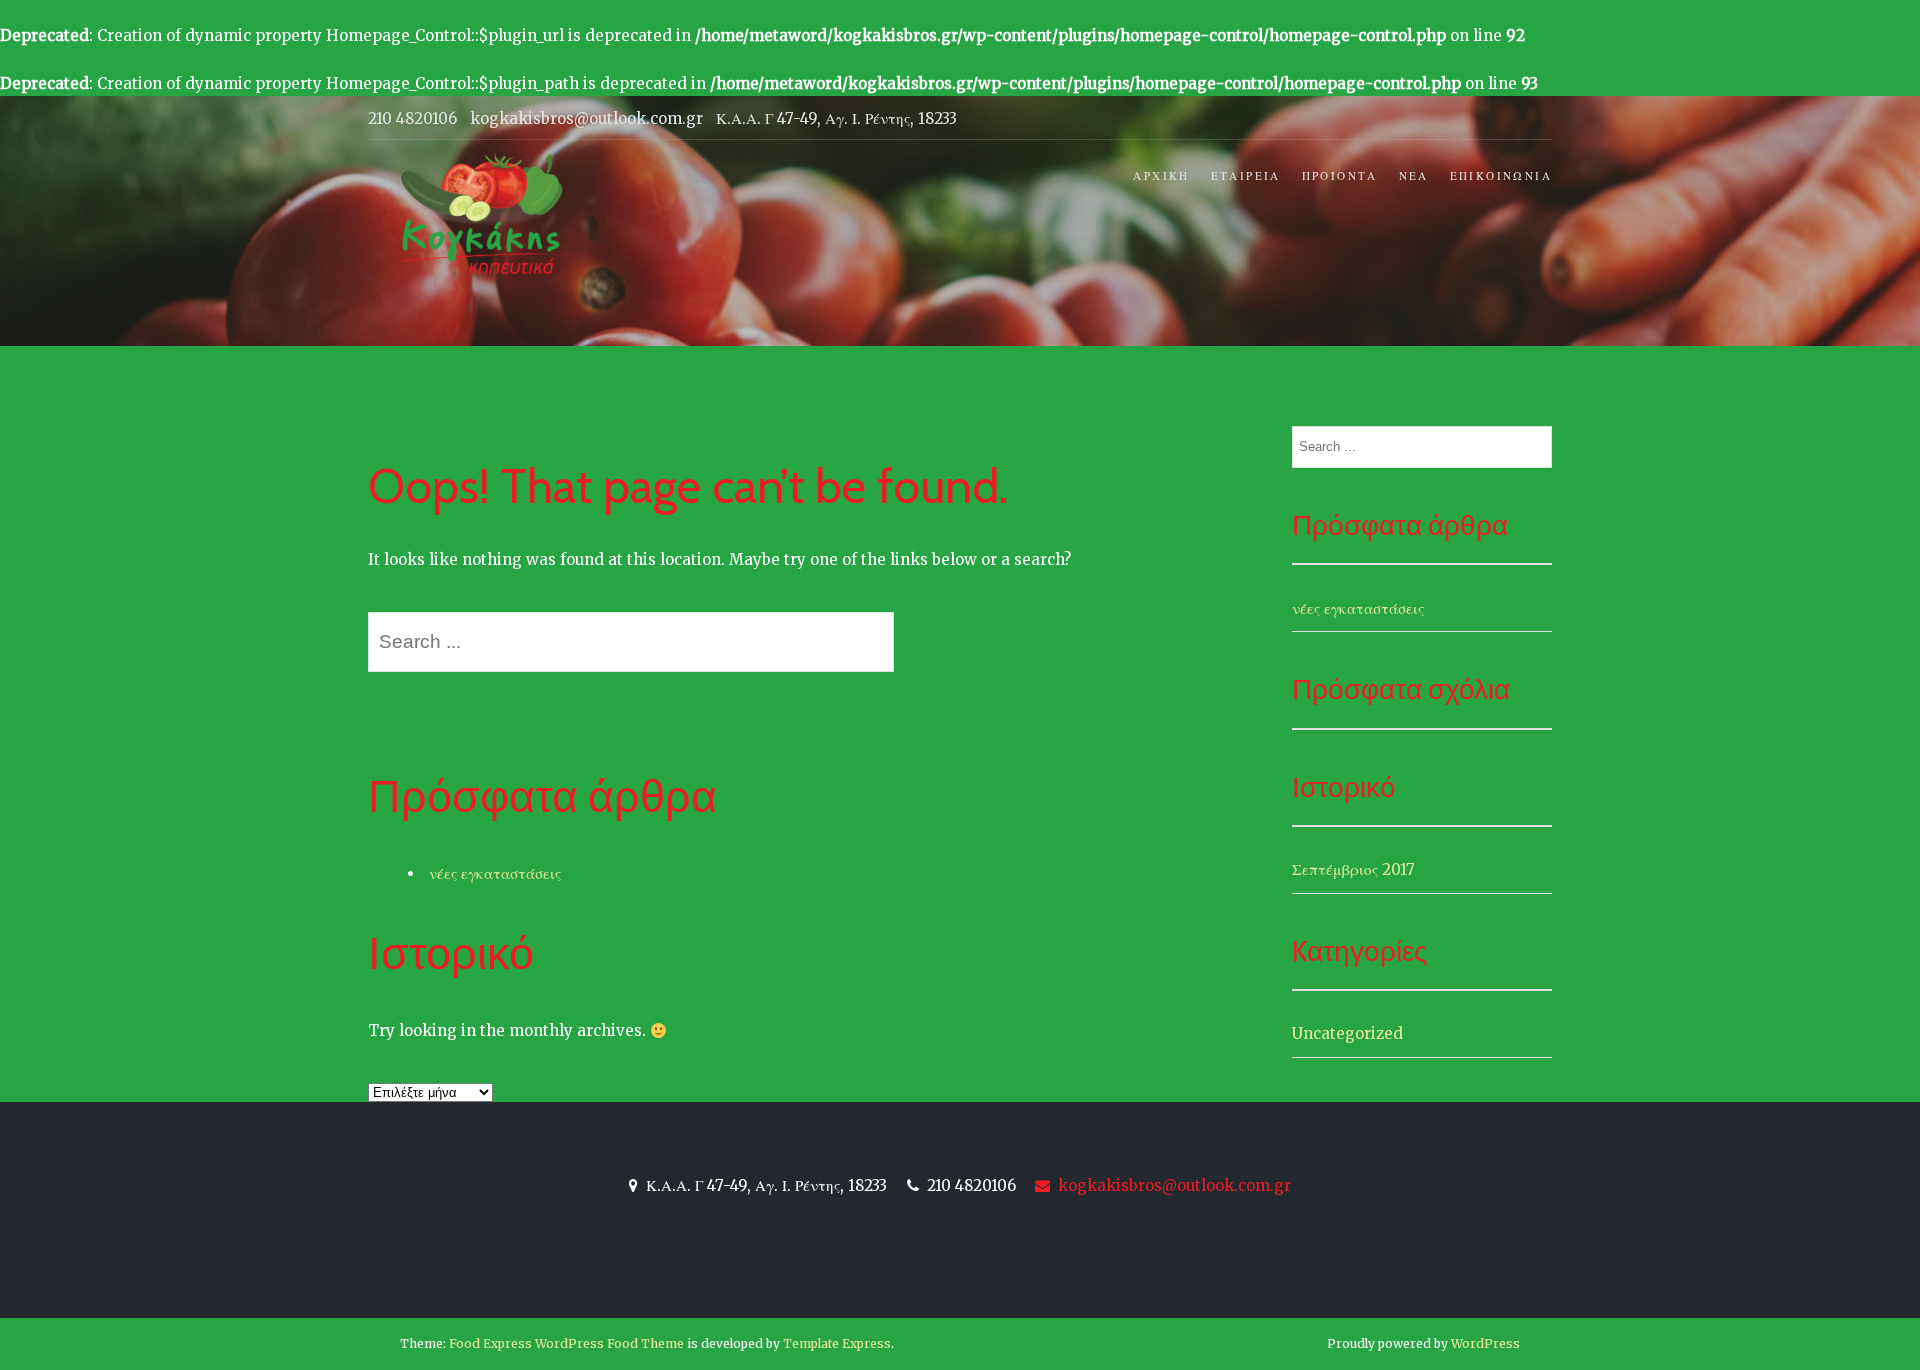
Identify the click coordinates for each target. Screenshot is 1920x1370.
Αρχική (1161, 176)
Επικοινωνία (1501, 176)
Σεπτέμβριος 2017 (1353, 869)
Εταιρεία (1246, 176)
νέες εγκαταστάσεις (495, 873)
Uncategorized (1347, 1033)
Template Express (837, 1343)
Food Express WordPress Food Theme (566, 1343)
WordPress (1485, 1343)
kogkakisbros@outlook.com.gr (1172, 1185)
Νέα (1414, 176)
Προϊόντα (1340, 176)
